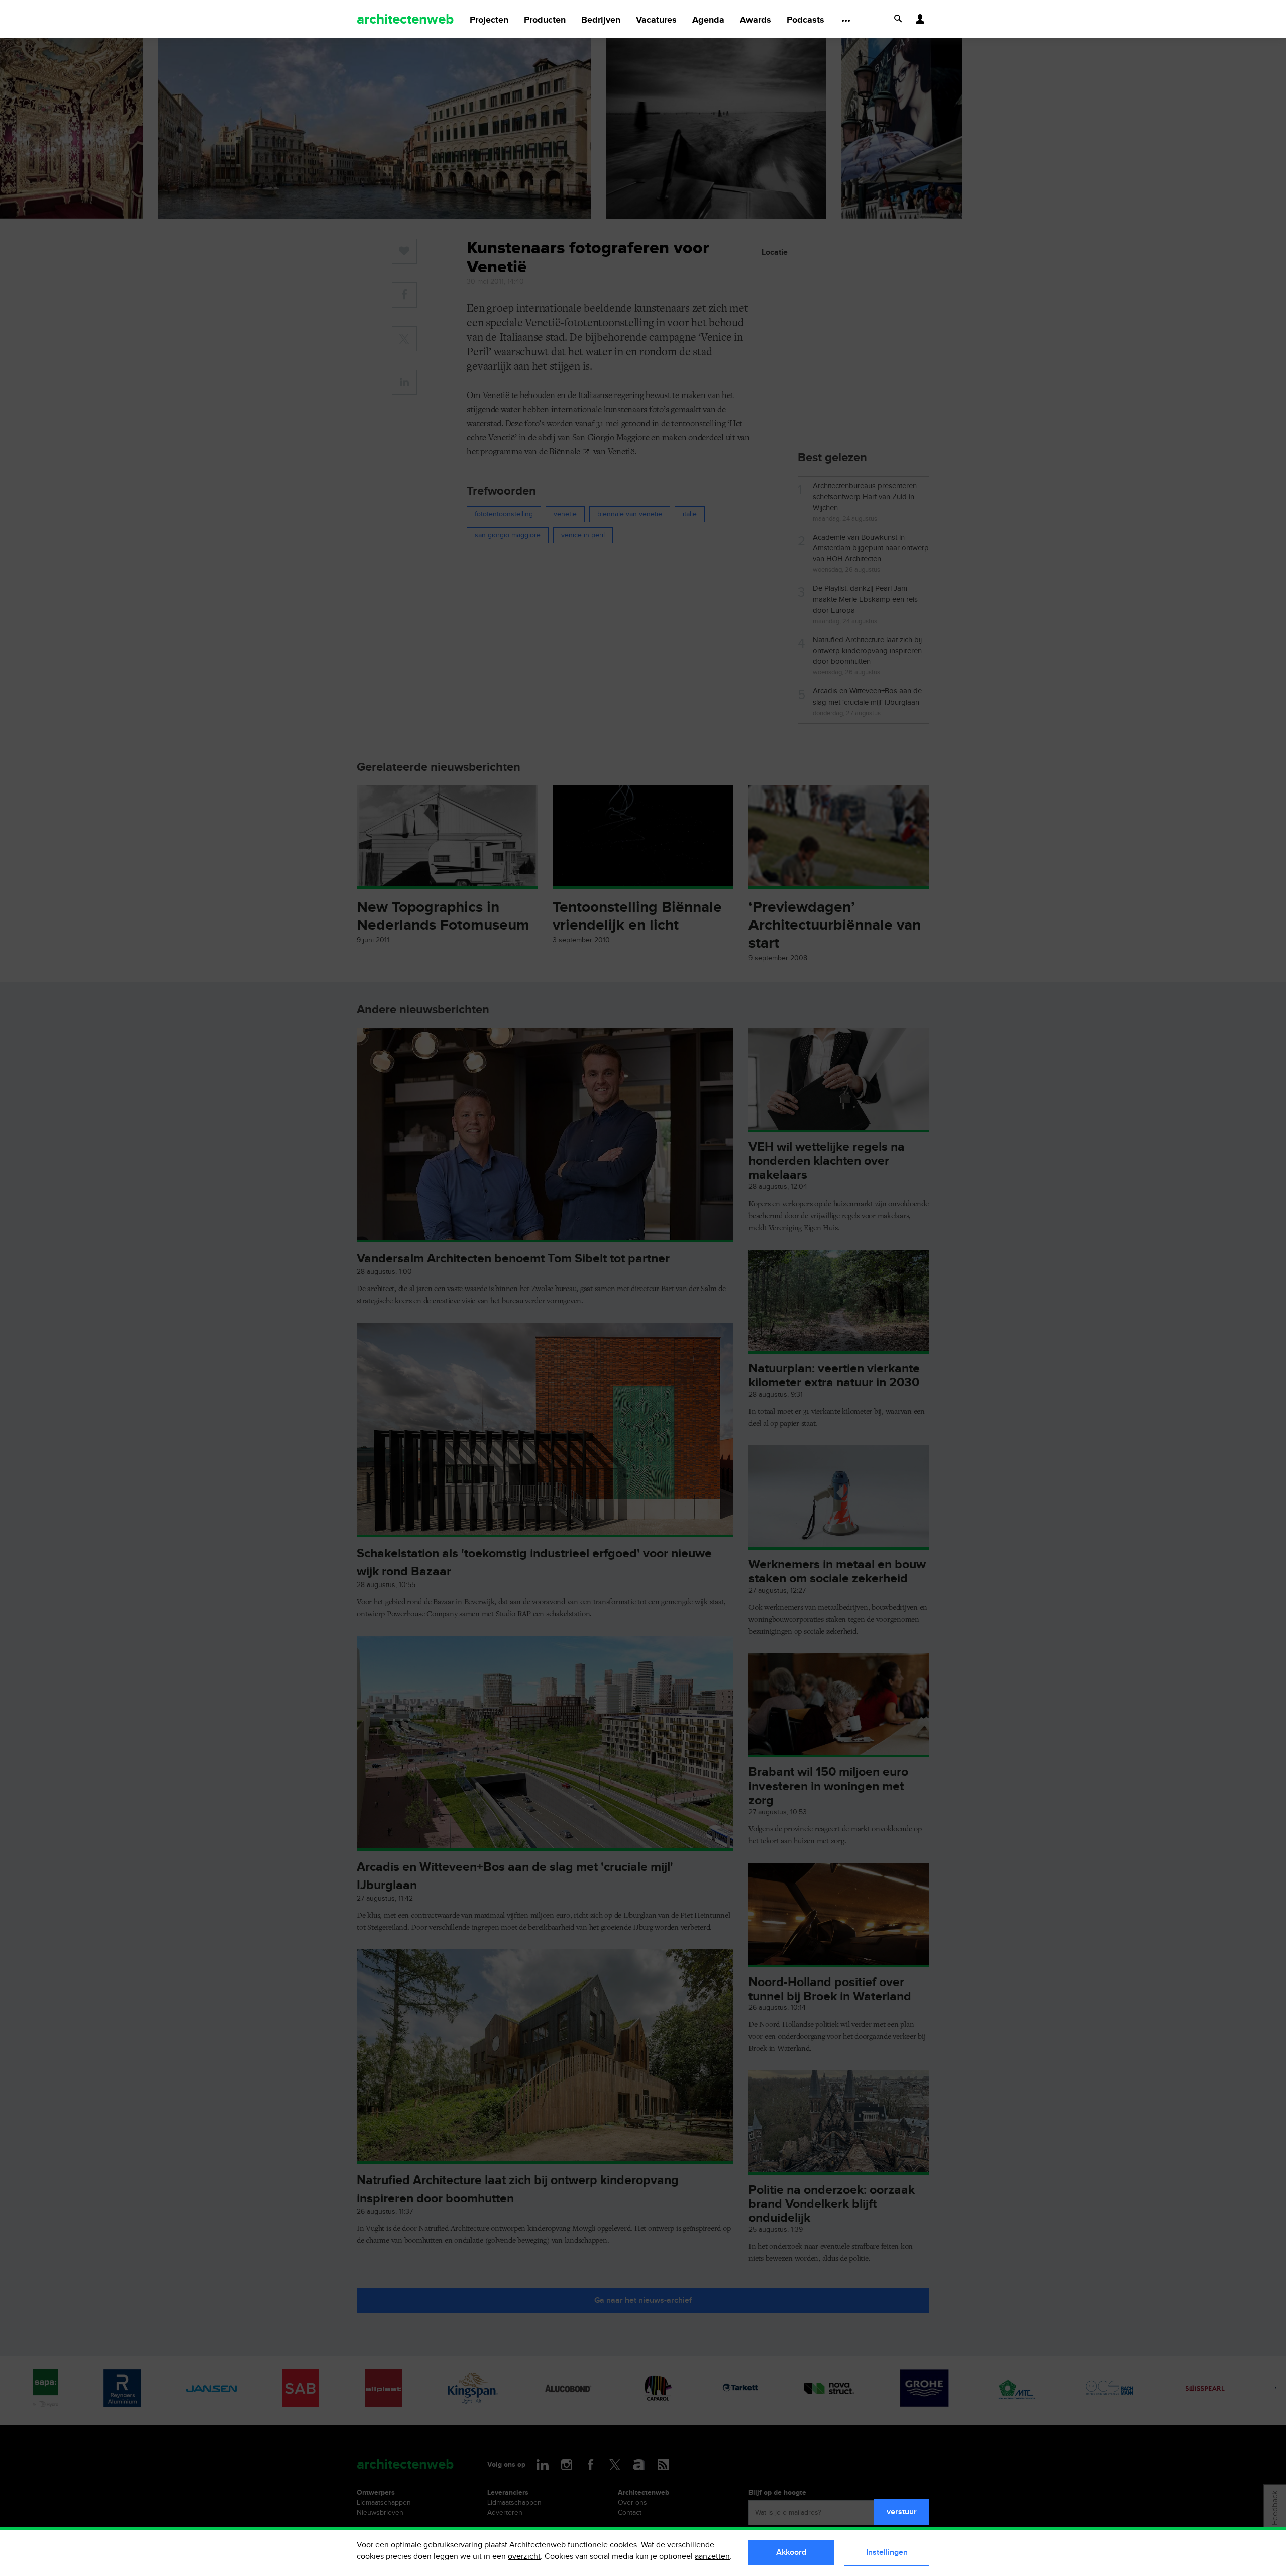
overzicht (524, 2557)
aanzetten (712, 2557)
